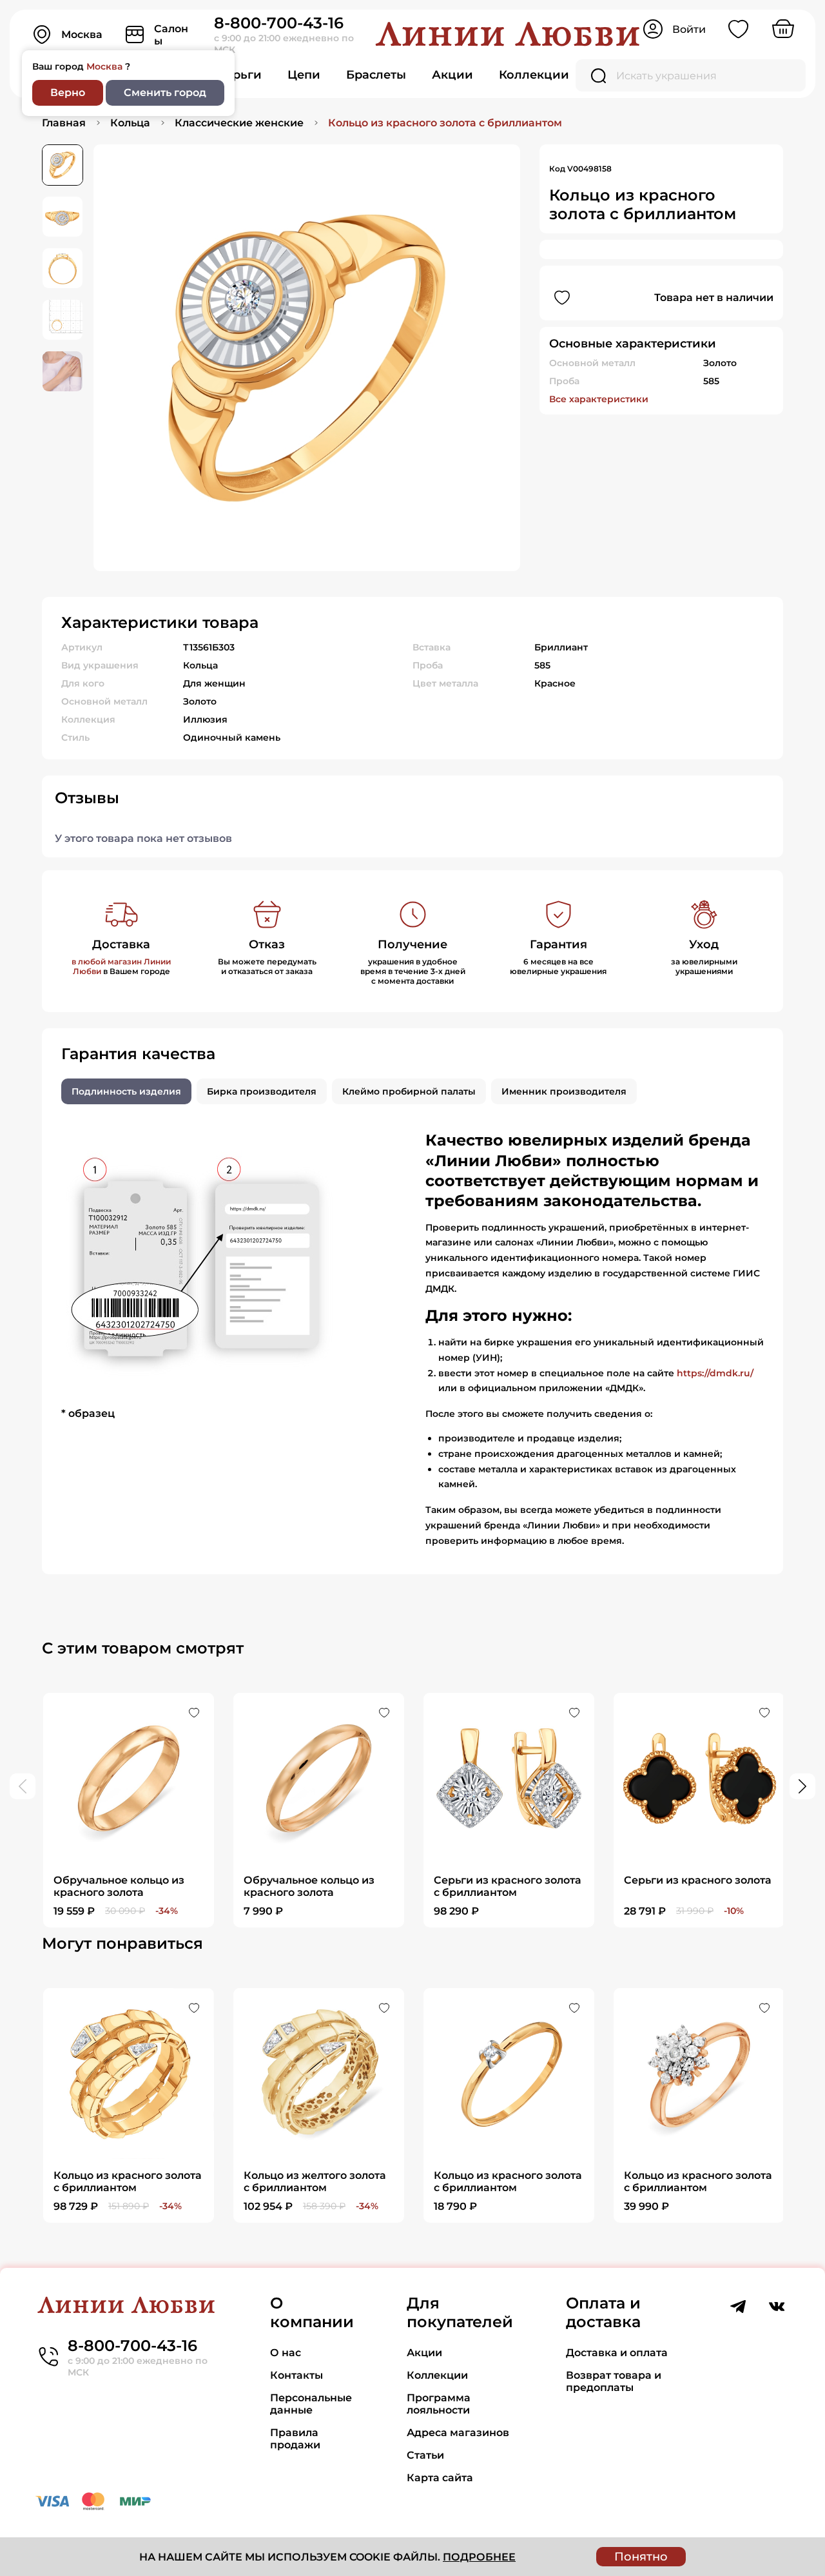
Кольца (130, 123)
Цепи (304, 75)
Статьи (425, 2455)
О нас (286, 2353)
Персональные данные (311, 2404)
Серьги (239, 75)
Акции (452, 75)
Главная (64, 123)
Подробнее (479, 2557)
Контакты (296, 2375)
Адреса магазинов (458, 2433)
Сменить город (165, 93)
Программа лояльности (439, 2404)
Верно (68, 93)
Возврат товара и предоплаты (614, 2381)
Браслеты (376, 75)
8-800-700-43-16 (279, 23)
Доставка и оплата (617, 2353)
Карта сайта (440, 2478)
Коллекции (534, 75)
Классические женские (239, 123)
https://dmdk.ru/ (715, 1373)
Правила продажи (295, 2439)
